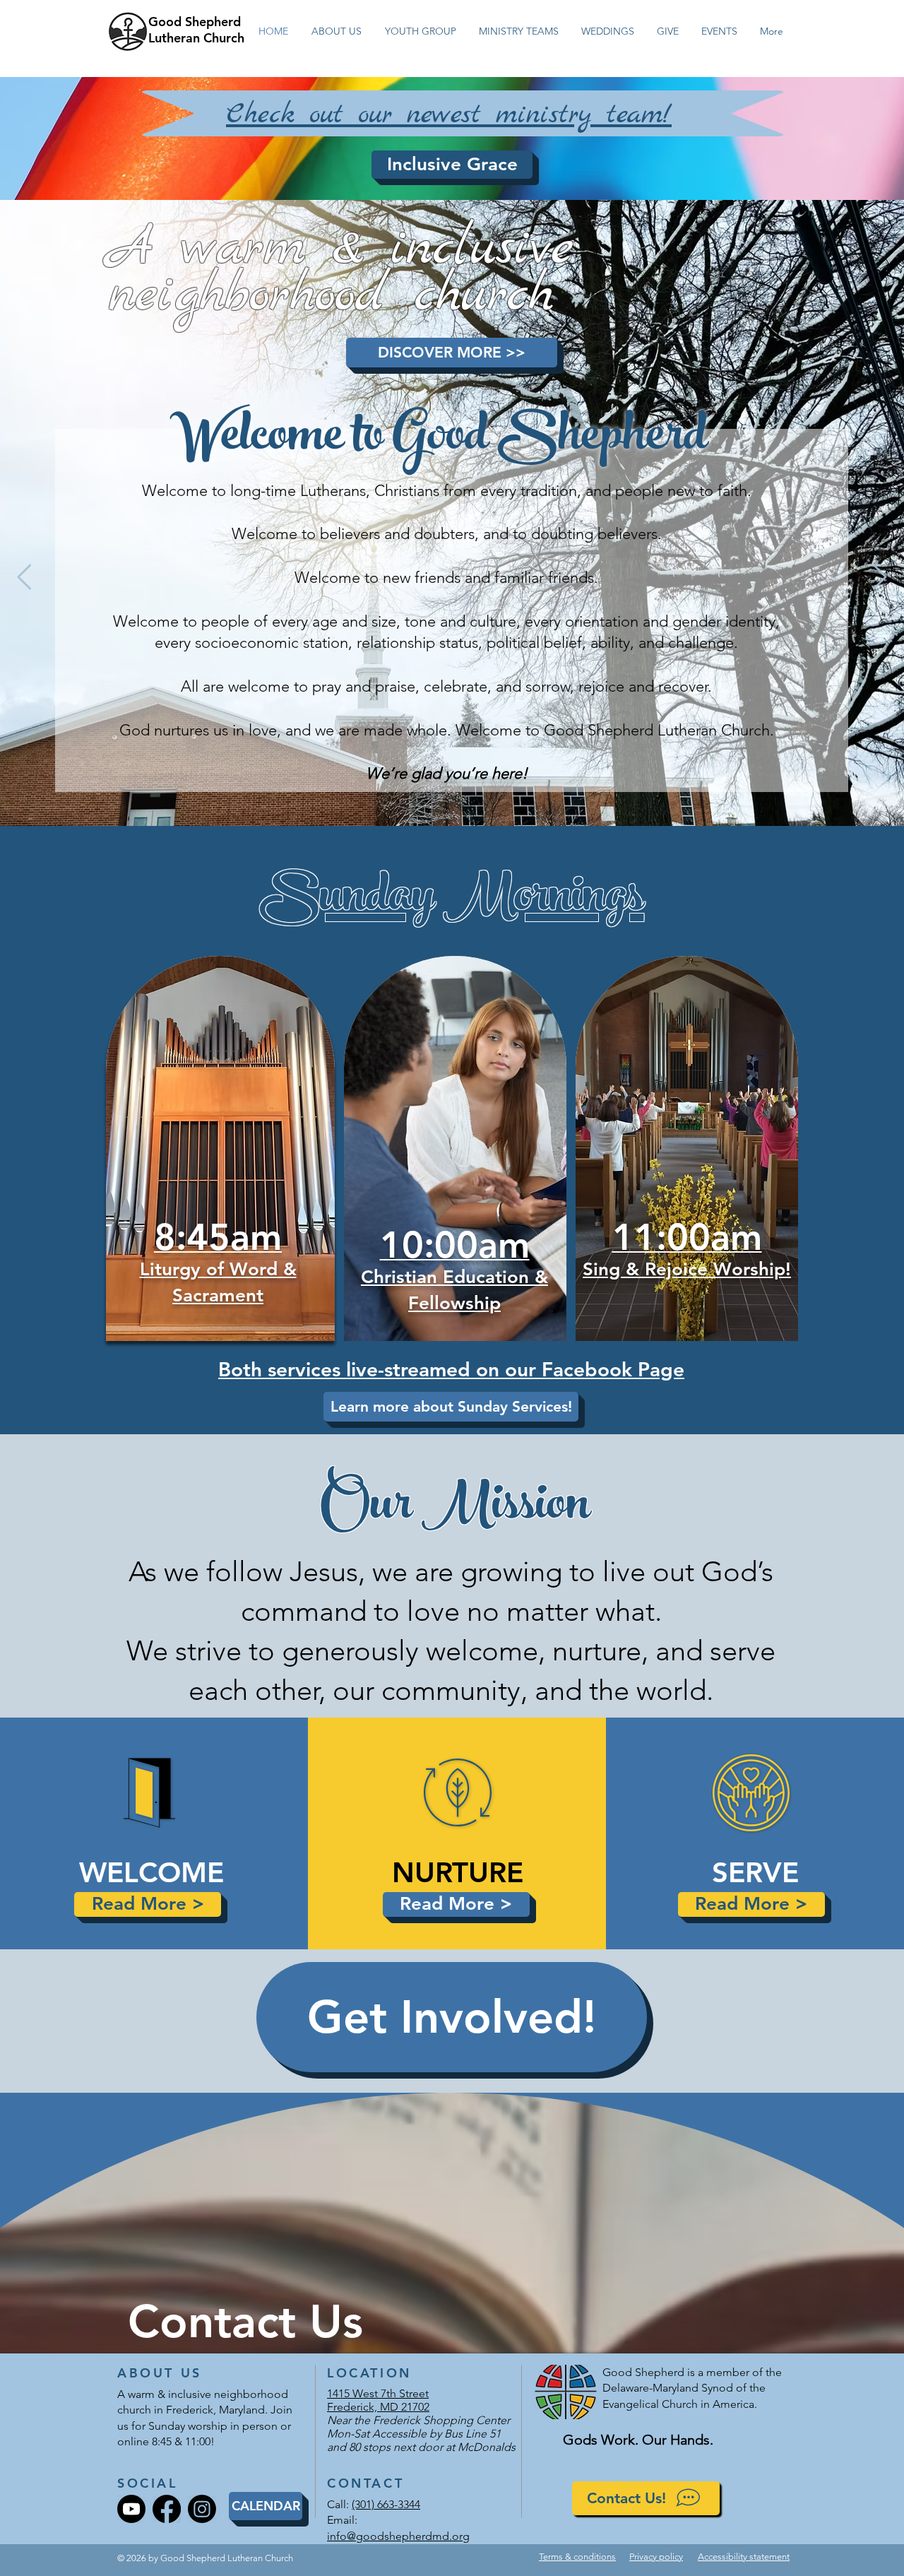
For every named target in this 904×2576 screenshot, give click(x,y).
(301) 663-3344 (386, 2504)
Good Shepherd (195, 22)
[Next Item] (880, 578)
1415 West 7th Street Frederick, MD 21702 (378, 2400)
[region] (221, 1117)
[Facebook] (167, 2509)
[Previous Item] (24, 578)
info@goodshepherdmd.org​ (398, 2536)
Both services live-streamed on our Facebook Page (451, 1369)
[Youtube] (131, 2509)
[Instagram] (202, 2509)
